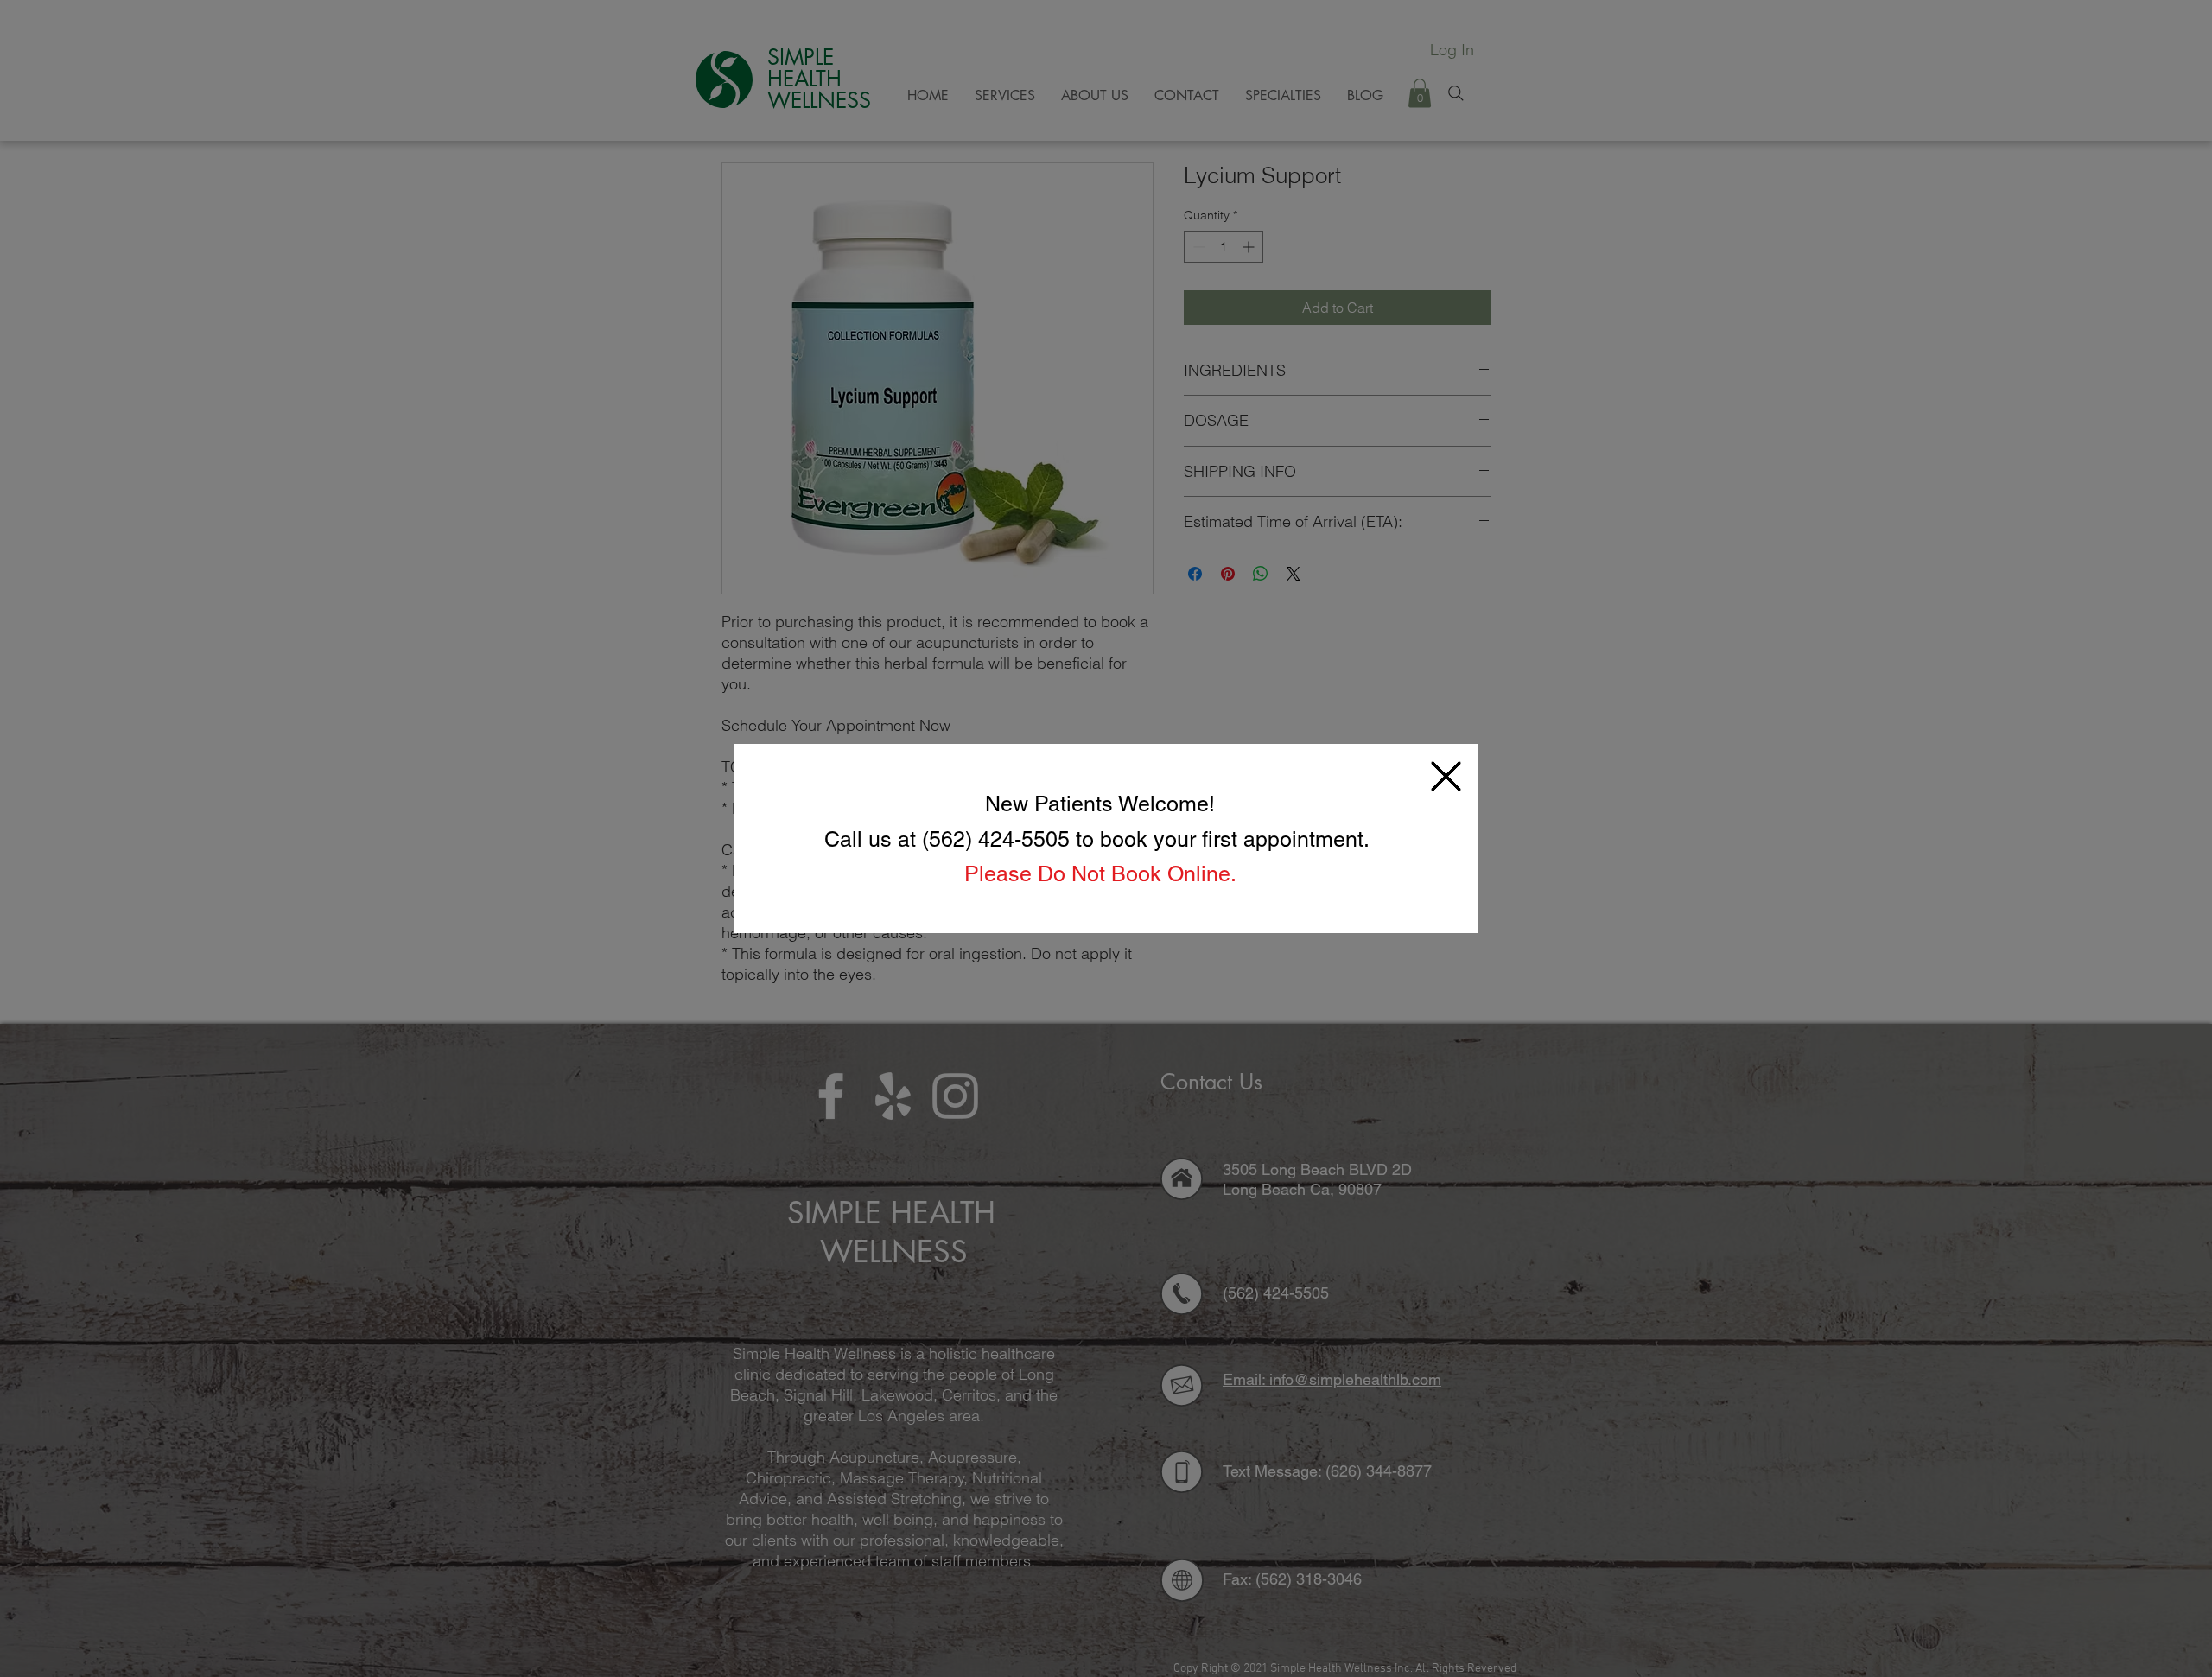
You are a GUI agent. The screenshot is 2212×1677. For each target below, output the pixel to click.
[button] (1446, 776)
